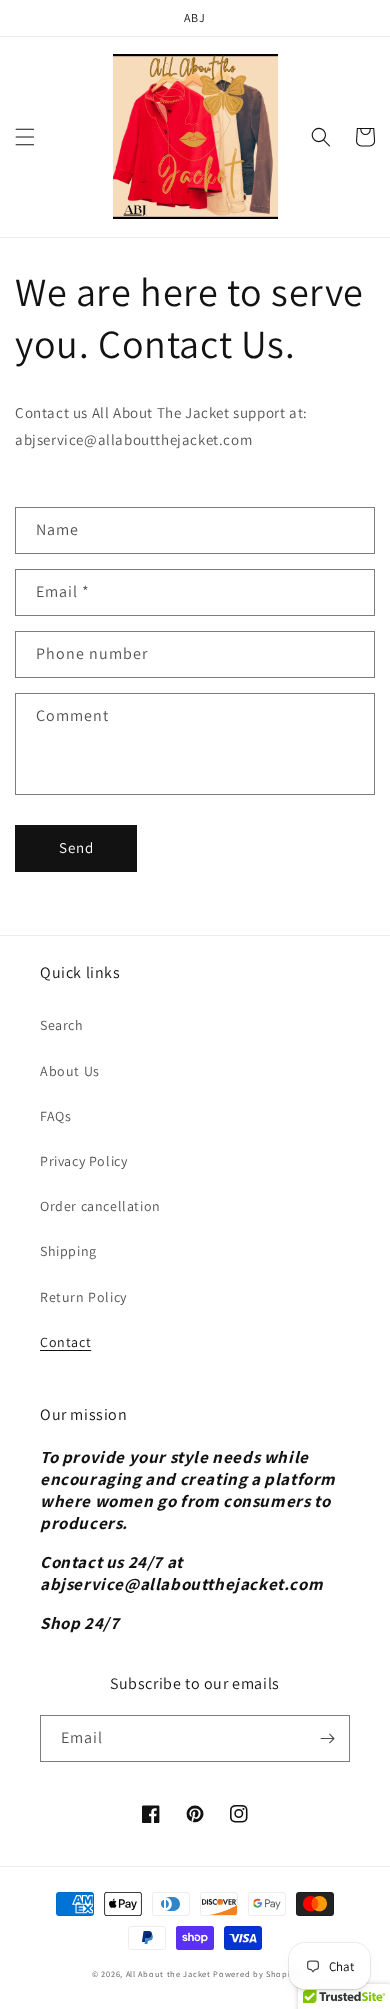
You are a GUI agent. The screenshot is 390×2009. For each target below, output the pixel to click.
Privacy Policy (83, 1161)
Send (76, 847)
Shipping (68, 1251)
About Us (70, 1071)
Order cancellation (100, 1206)
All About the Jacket (168, 1973)
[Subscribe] (327, 1738)
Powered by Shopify (255, 1973)
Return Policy (83, 1297)
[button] (25, 137)
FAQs (55, 1116)
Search (62, 1025)
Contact (65, 1342)
